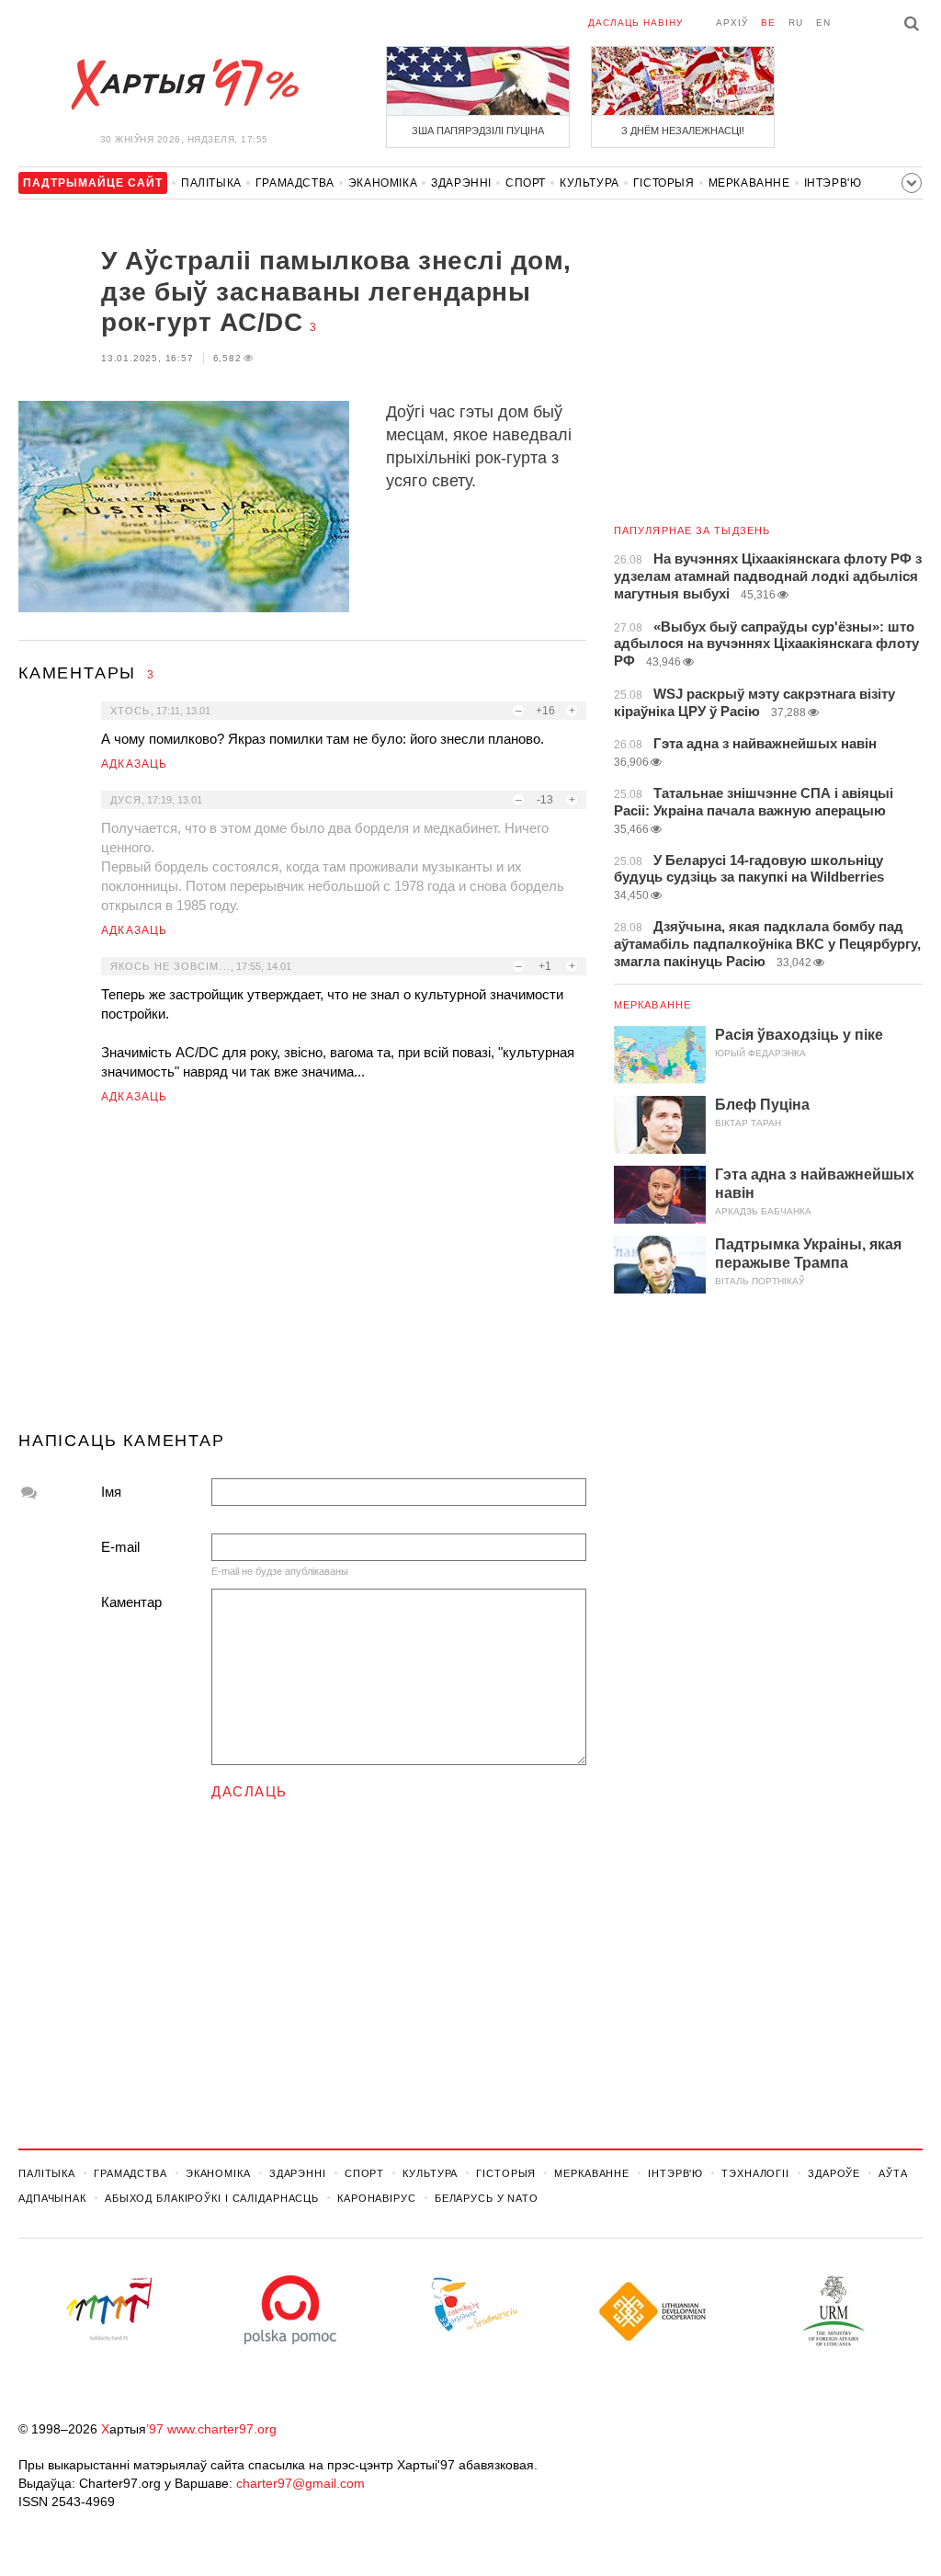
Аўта (893, 2173)
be (768, 23)
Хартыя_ (184, 85)
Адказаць (135, 764)
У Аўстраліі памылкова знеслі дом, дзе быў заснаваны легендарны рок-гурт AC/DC (336, 291)
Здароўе (834, 2173)
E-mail (120, 1547)
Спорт (526, 183)
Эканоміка (383, 183)
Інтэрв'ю (833, 183)
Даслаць (249, 1791)
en (823, 23)
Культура (590, 183)
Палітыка (211, 183)
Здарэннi (461, 183)
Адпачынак (52, 2198)
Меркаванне (749, 183)
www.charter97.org (222, 2429)
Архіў (732, 23)
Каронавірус (377, 2198)
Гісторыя (664, 183)
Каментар (131, 1602)
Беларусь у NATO (487, 2198)
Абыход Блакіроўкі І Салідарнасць (212, 2198)
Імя (111, 1492)
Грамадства (295, 183)
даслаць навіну (635, 23)
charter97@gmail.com (300, 2483)
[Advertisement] (302, 1275)
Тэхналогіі (755, 2173)
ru (796, 23)
